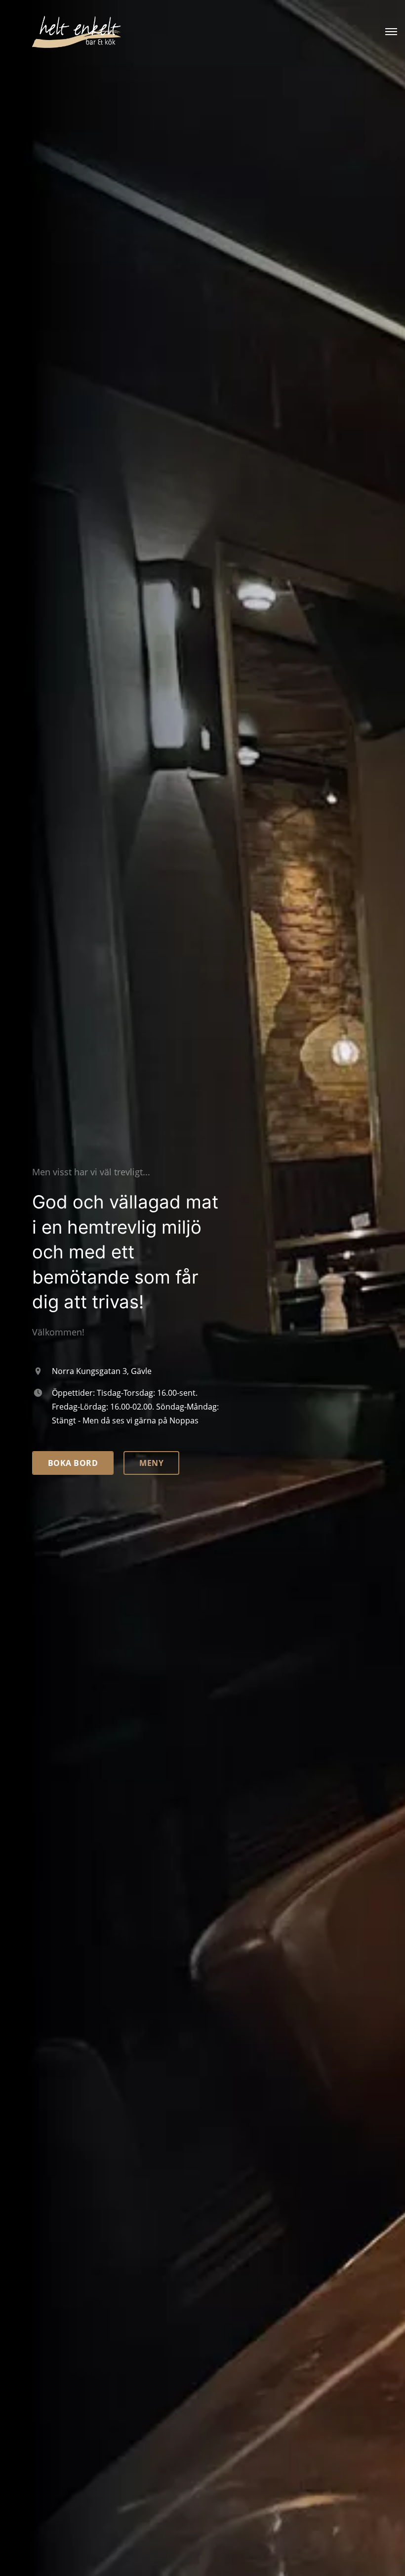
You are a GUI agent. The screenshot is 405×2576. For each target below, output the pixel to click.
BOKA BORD (73, 1463)
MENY (151, 1463)
